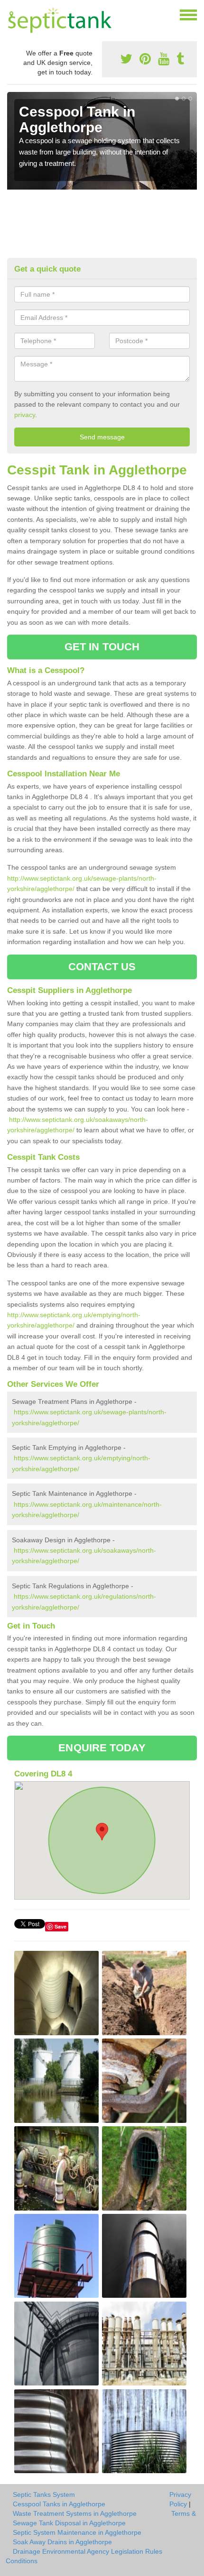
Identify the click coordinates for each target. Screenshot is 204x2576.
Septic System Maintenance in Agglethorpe (77, 2532)
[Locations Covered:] (11, 14)
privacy (25, 415)
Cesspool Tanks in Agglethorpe (59, 2504)
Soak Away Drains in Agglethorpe (62, 2542)
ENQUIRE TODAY (102, 1748)
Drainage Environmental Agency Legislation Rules (88, 2551)
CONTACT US (102, 967)
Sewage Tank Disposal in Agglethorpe (69, 2523)
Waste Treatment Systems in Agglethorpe (75, 2513)
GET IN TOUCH (102, 647)
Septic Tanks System (44, 2494)
